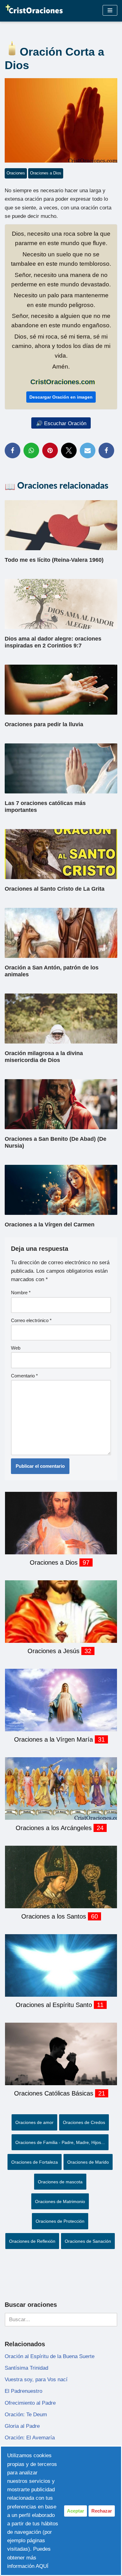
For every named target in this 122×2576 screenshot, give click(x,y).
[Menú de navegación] (110, 10)
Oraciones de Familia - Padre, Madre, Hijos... (60, 2142)
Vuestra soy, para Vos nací (36, 2380)
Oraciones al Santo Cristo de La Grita (55, 889)
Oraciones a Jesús (54, 1651)
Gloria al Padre (22, 2426)
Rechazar (102, 2511)
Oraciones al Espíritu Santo (55, 2005)
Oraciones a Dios (46, 173)
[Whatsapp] (31, 450)
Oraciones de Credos (84, 2122)
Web (16, 1348)
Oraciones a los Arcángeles (55, 1828)
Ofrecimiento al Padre (30, 2403)
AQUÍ (42, 2566)
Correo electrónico (31, 1320)
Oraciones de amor (34, 2122)
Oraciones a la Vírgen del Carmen (50, 1225)
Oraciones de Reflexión (32, 2241)
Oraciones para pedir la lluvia (44, 724)
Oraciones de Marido (88, 2162)
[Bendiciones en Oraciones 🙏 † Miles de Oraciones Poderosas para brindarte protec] (34, 10)
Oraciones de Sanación (88, 2241)
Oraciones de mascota (60, 2182)
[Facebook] (13, 450)
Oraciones (16, 173)
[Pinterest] (50, 450)
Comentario (24, 1376)
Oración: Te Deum (26, 2415)
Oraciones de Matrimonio (60, 2201)
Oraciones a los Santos (55, 1916)
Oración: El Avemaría (30, 2438)
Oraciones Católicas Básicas (55, 2093)
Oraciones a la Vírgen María (54, 1739)
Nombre (21, 1293)
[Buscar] (110, 2320)
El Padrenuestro (23, 2391)
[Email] (88, 450)
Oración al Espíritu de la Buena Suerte (50, 2356)
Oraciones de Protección (60, 2221)
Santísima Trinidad (26, 2368)
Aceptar (76, 2511)
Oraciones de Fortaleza (35, 2162)
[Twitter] (69, 450)
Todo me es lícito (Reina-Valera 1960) (54, 560)
